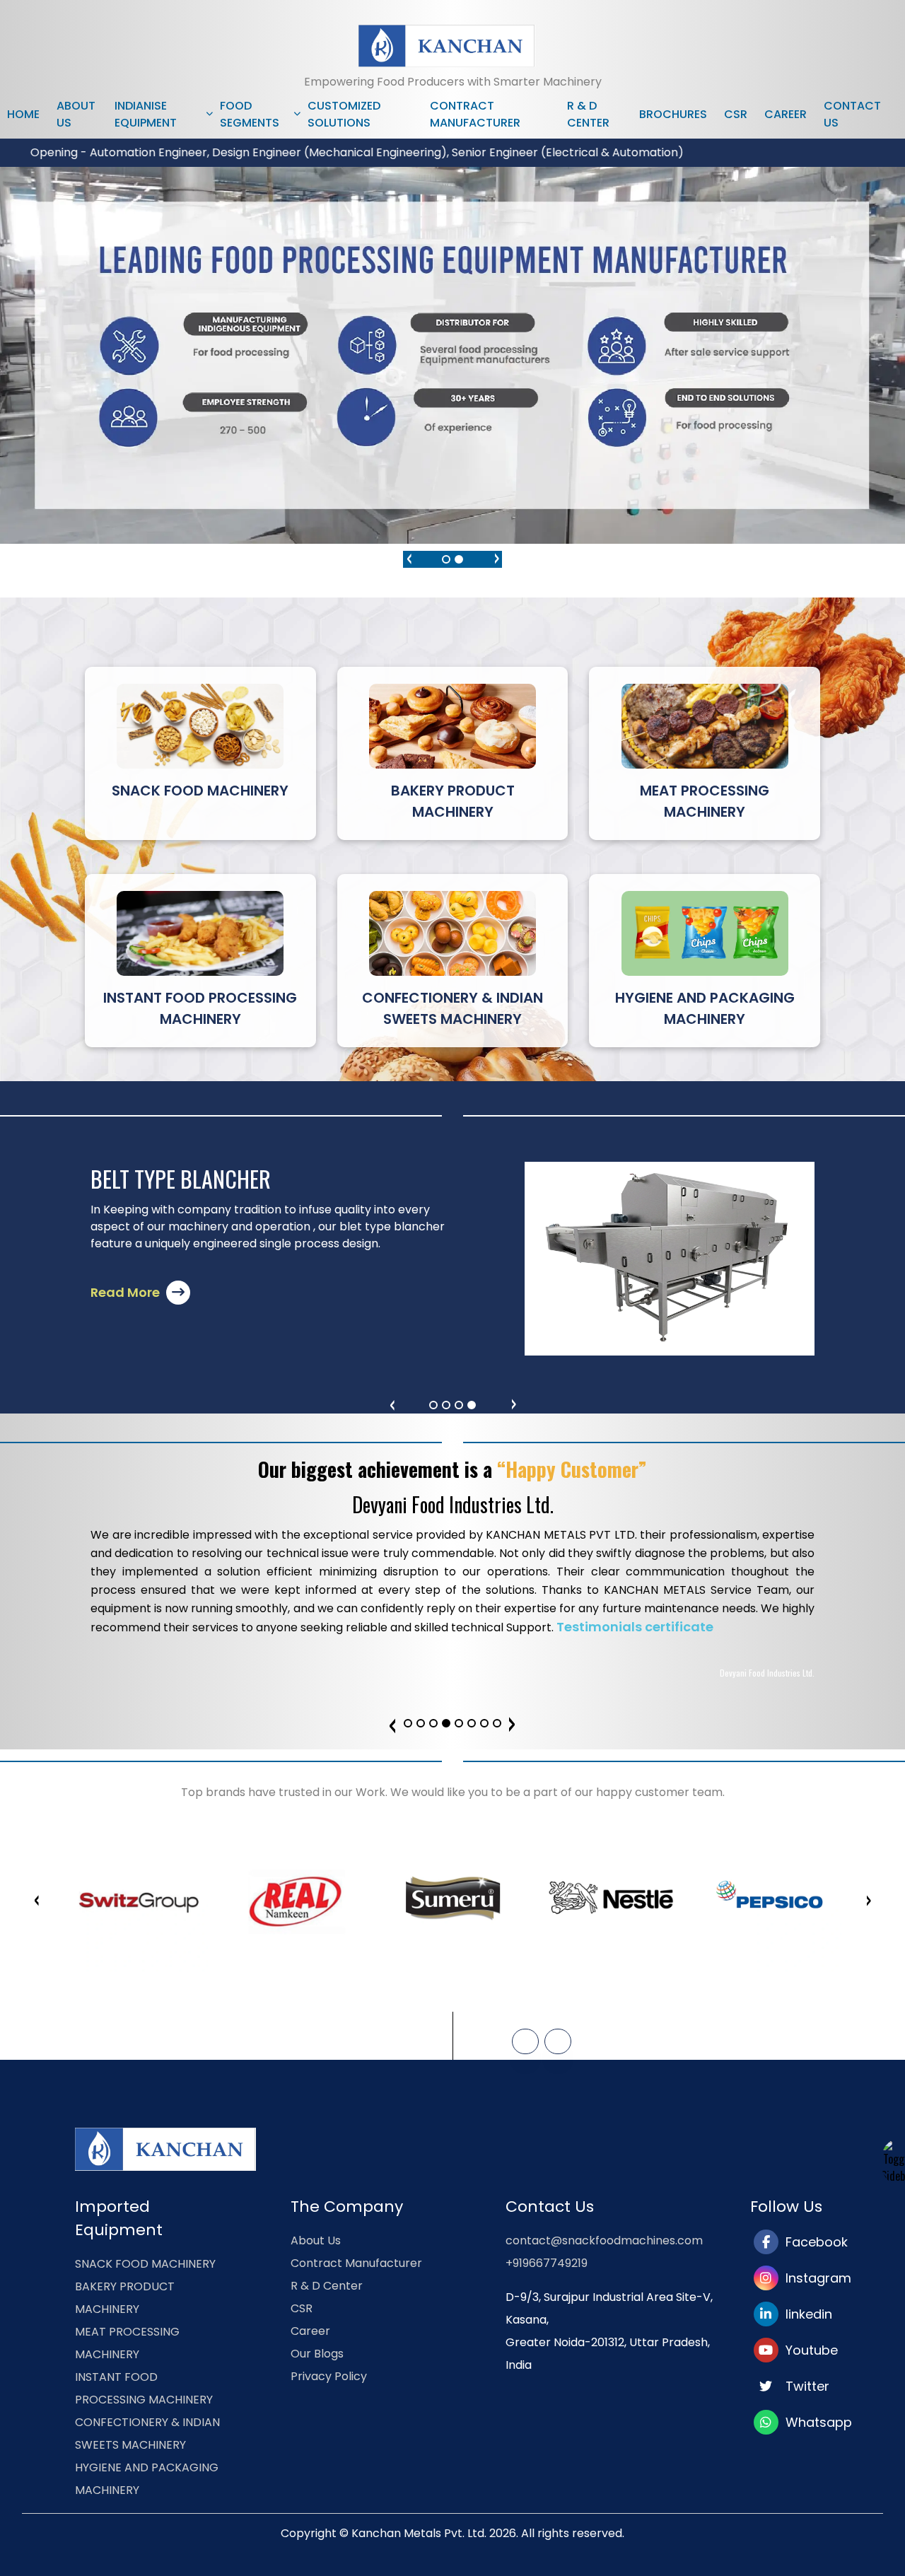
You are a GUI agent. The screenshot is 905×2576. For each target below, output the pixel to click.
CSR (736, 114)
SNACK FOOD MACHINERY (145, 2264)
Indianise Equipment (146, 114)
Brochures (673, 114)
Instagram (815, 2278)
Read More (127, 1292)
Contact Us (852, 114)
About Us (76, 114)
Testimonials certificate (635, 1627)
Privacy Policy (329, 2376)
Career (786, 114)
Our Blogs (317, 2354)
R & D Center (588, 114)
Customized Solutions (344, 114)
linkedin (805, 2314)
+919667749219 (547, 2263)
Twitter (804, 2386)
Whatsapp (815, 2422)
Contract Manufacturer (475, 114)
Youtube (808, 2350)
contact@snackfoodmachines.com (604, 2240)
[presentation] (409, 556)
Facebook (813, 2242)
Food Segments (250, 114)
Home (23, 114)
